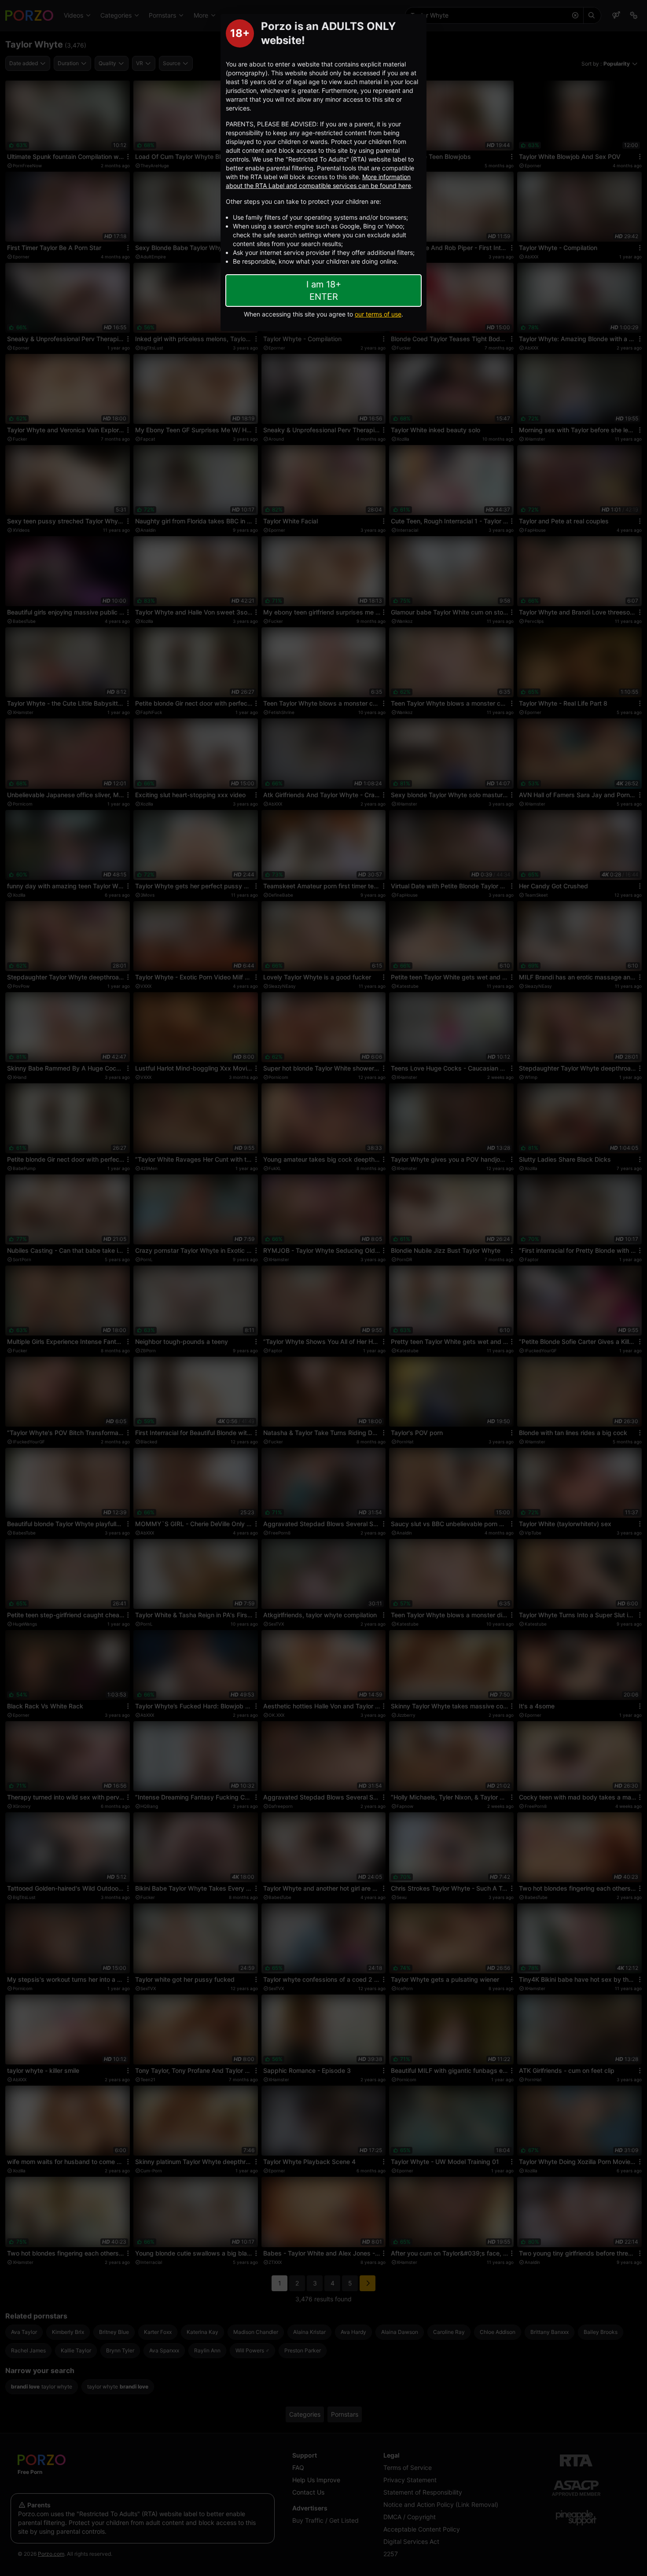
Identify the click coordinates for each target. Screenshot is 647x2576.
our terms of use (378, 314)
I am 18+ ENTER (324, 291)
